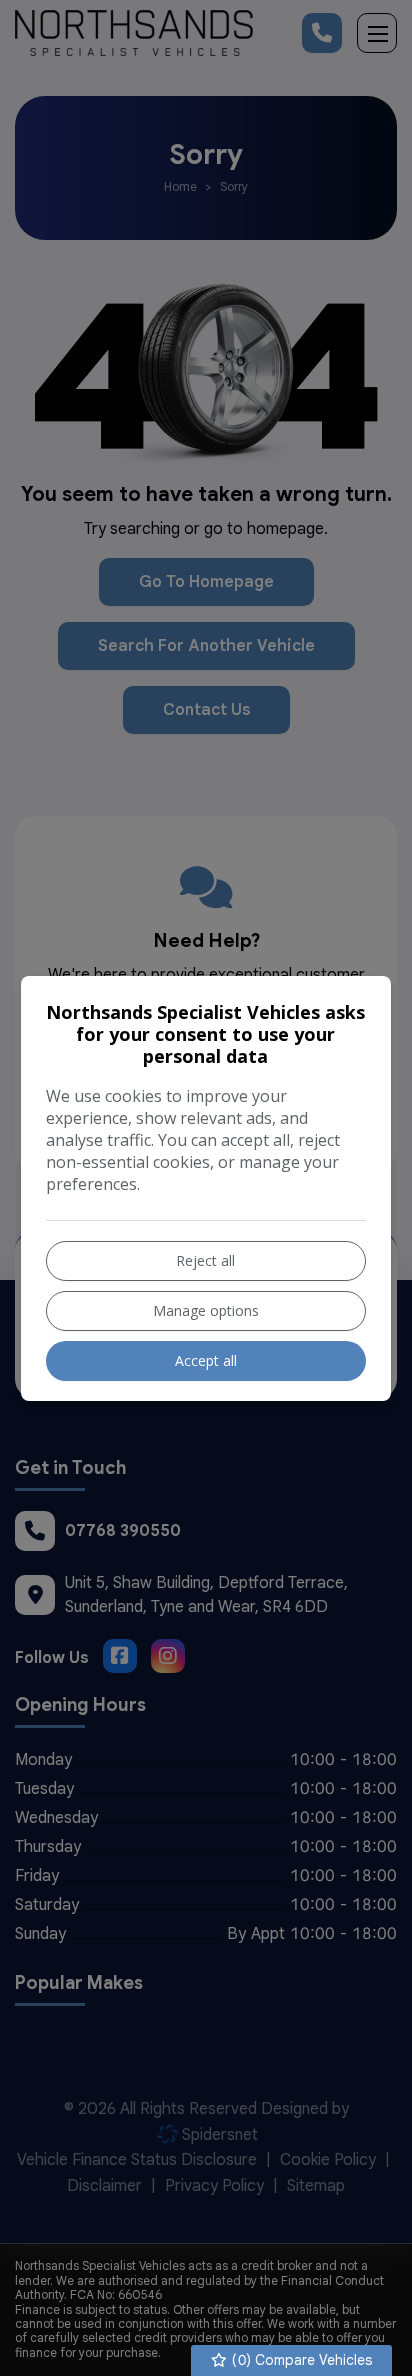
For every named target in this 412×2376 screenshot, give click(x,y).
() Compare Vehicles (300, 2360)
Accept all (206, 1360)
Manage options (206, 1310)
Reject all (205, 1260)
